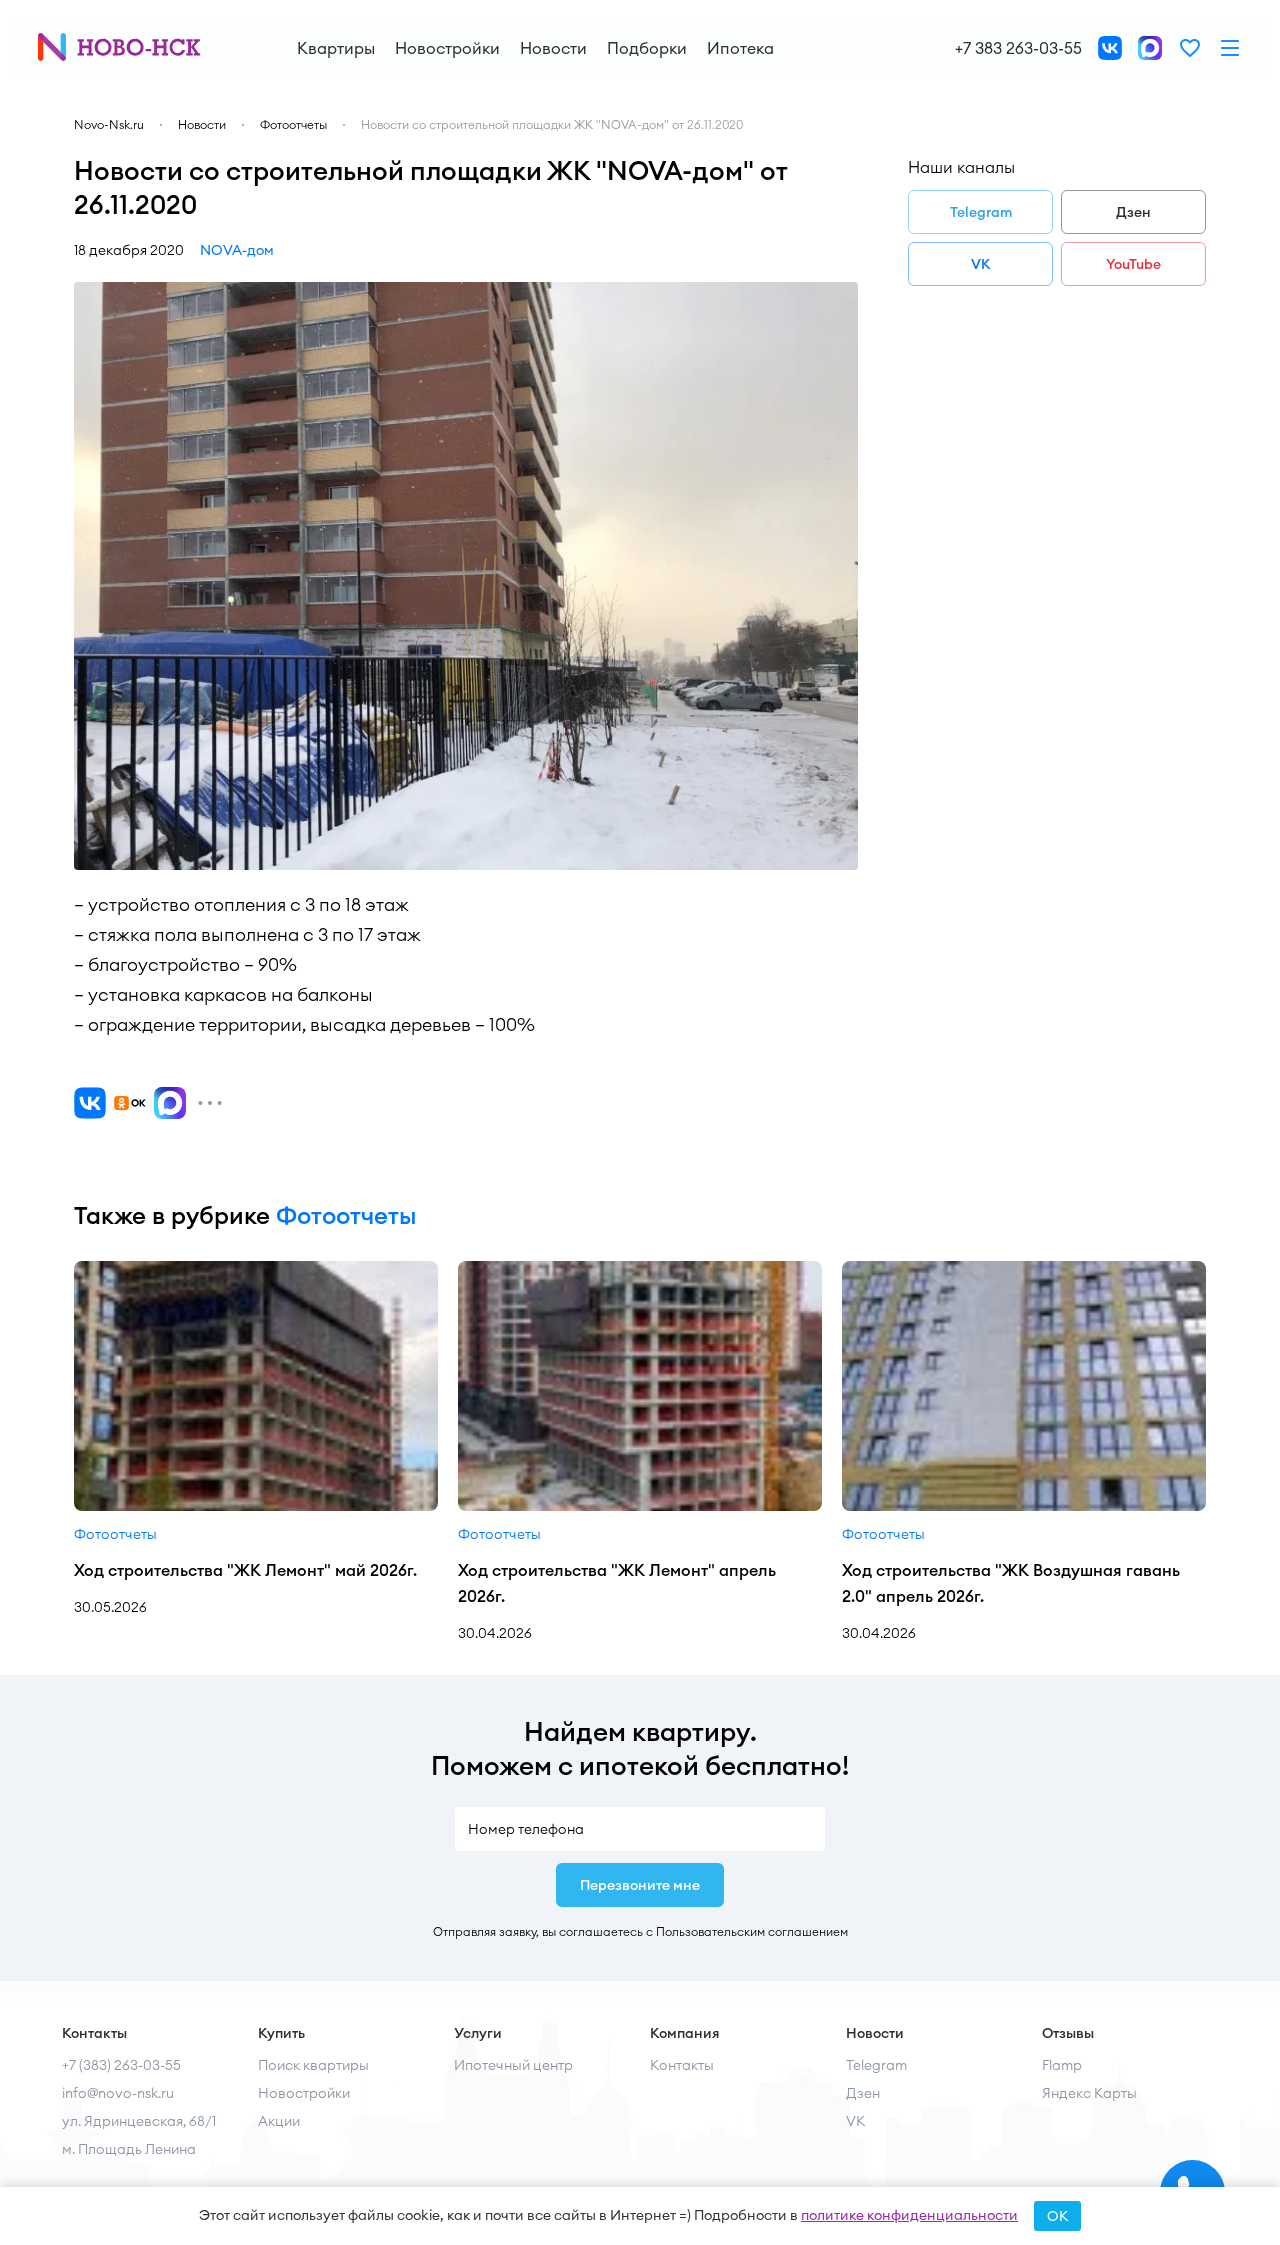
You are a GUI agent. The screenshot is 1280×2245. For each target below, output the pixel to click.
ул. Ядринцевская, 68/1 (139, 2121)
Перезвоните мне (640, 1885)
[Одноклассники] (130, 1103)
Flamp (1062, 2065)
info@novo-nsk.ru (118, 2093)
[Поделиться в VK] (90, 1103)
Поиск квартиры (313, 2065)
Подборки (647, 48)
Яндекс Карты (1089, 2093)
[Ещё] (210, 1103)
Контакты (682, 2065)
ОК (1057, 2216)
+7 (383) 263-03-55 (121, 2065)
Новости (553, 48)
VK (981, 264)
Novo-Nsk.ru (109, 124)
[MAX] (170, 1103)
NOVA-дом (237, 250)
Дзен (1133, 212)
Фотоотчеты (293, 124)
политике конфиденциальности (909, 2215)
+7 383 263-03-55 (1018, 48)
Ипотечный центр (513, 2065)
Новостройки (447, 48)
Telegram (981, 212)
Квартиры (336, 48)
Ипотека (740, 48)
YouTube (1133, 264)
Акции (279, 2121)
